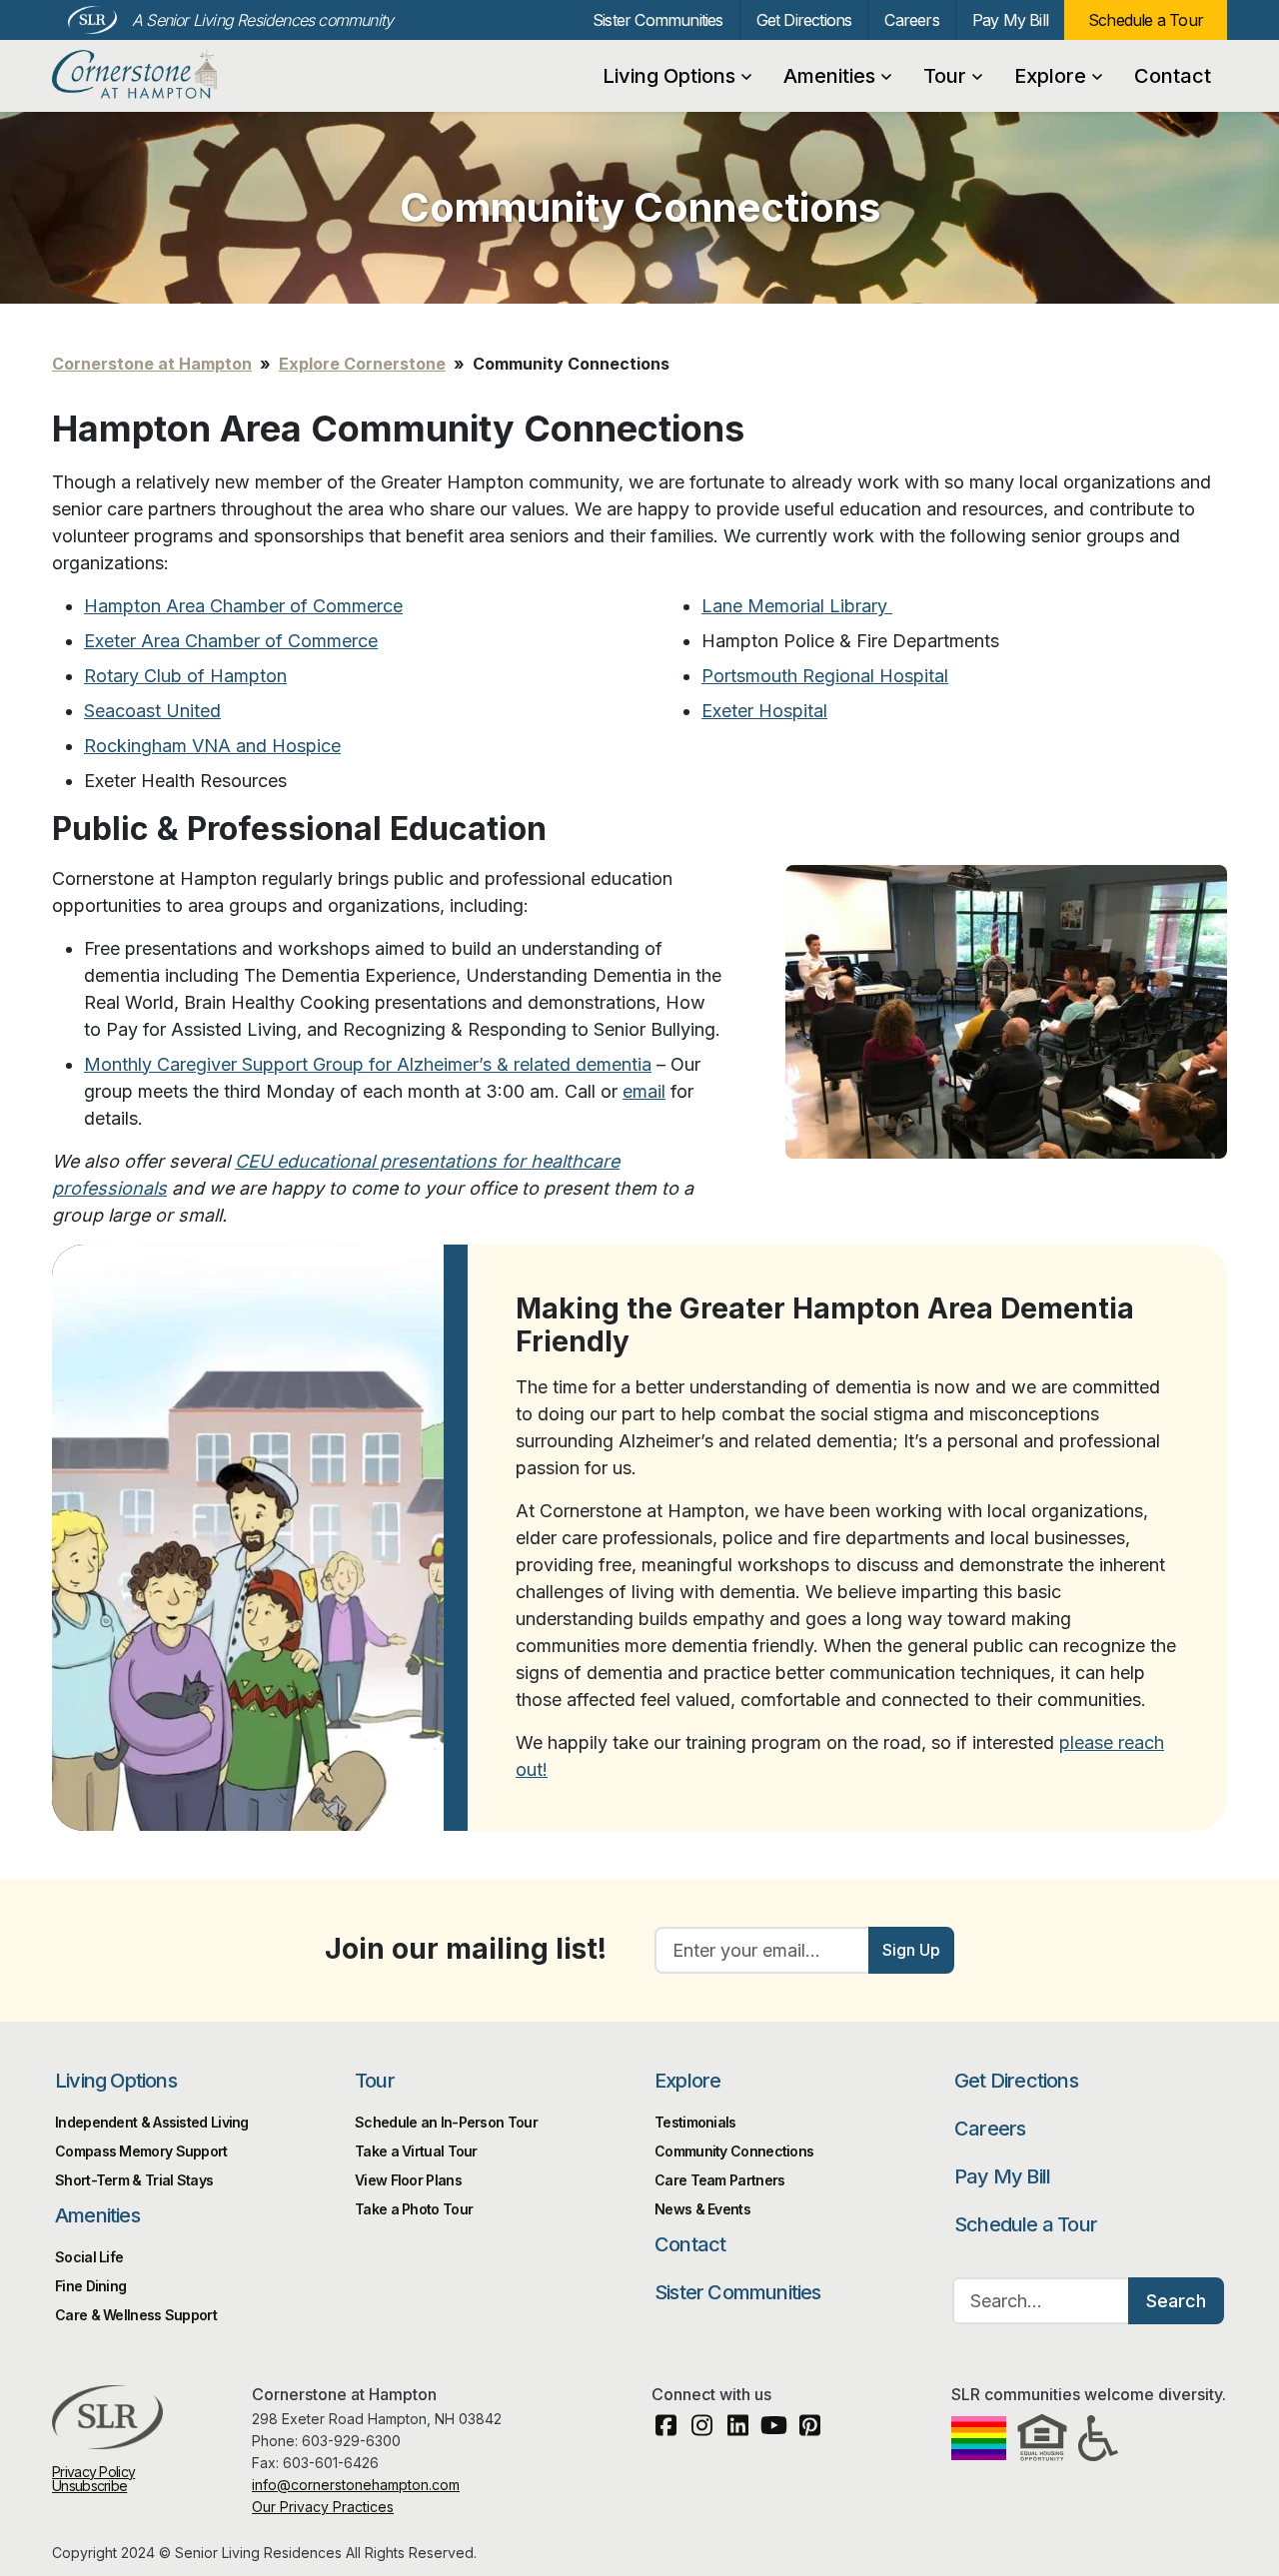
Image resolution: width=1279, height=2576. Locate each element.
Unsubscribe (89, 2486)
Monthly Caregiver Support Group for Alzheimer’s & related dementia (368, 1064)
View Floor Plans (408, 2180)
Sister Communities (658, 20)
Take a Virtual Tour (416, 2151)
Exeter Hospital (764, 711)
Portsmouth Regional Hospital (825, 676)
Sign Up (911, 1950)
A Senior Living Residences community (262, 20)
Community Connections (734, 2151)
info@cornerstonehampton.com (356, 2485)
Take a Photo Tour (414, 2209)
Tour (945, 76)
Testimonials (695, 2122)
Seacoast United (152, 711)
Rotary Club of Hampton (185, 676)
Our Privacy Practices (323, 2507)
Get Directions (804, 20)
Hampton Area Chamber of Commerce (243, 606)
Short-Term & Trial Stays (134, 2180)
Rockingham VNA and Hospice (212, 746)
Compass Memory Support (141, 2151)
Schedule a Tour (1146, 20)
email (644, 1091)
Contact (1173, 76)
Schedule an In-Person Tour (446, 2122)
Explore (1050, 76)
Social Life (89, 2257)
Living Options (669, 76)
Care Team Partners (719, 2180)
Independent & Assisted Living (152, 2122)
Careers (911, 20)
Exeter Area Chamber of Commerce (231, 641)
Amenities (829, 76)
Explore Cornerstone (362, 364)
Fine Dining (90, 2286)
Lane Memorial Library (797, 606)
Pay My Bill (1010, 20)
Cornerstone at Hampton (156, 75)
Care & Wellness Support (136, 2315)
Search (1176, 2301)
